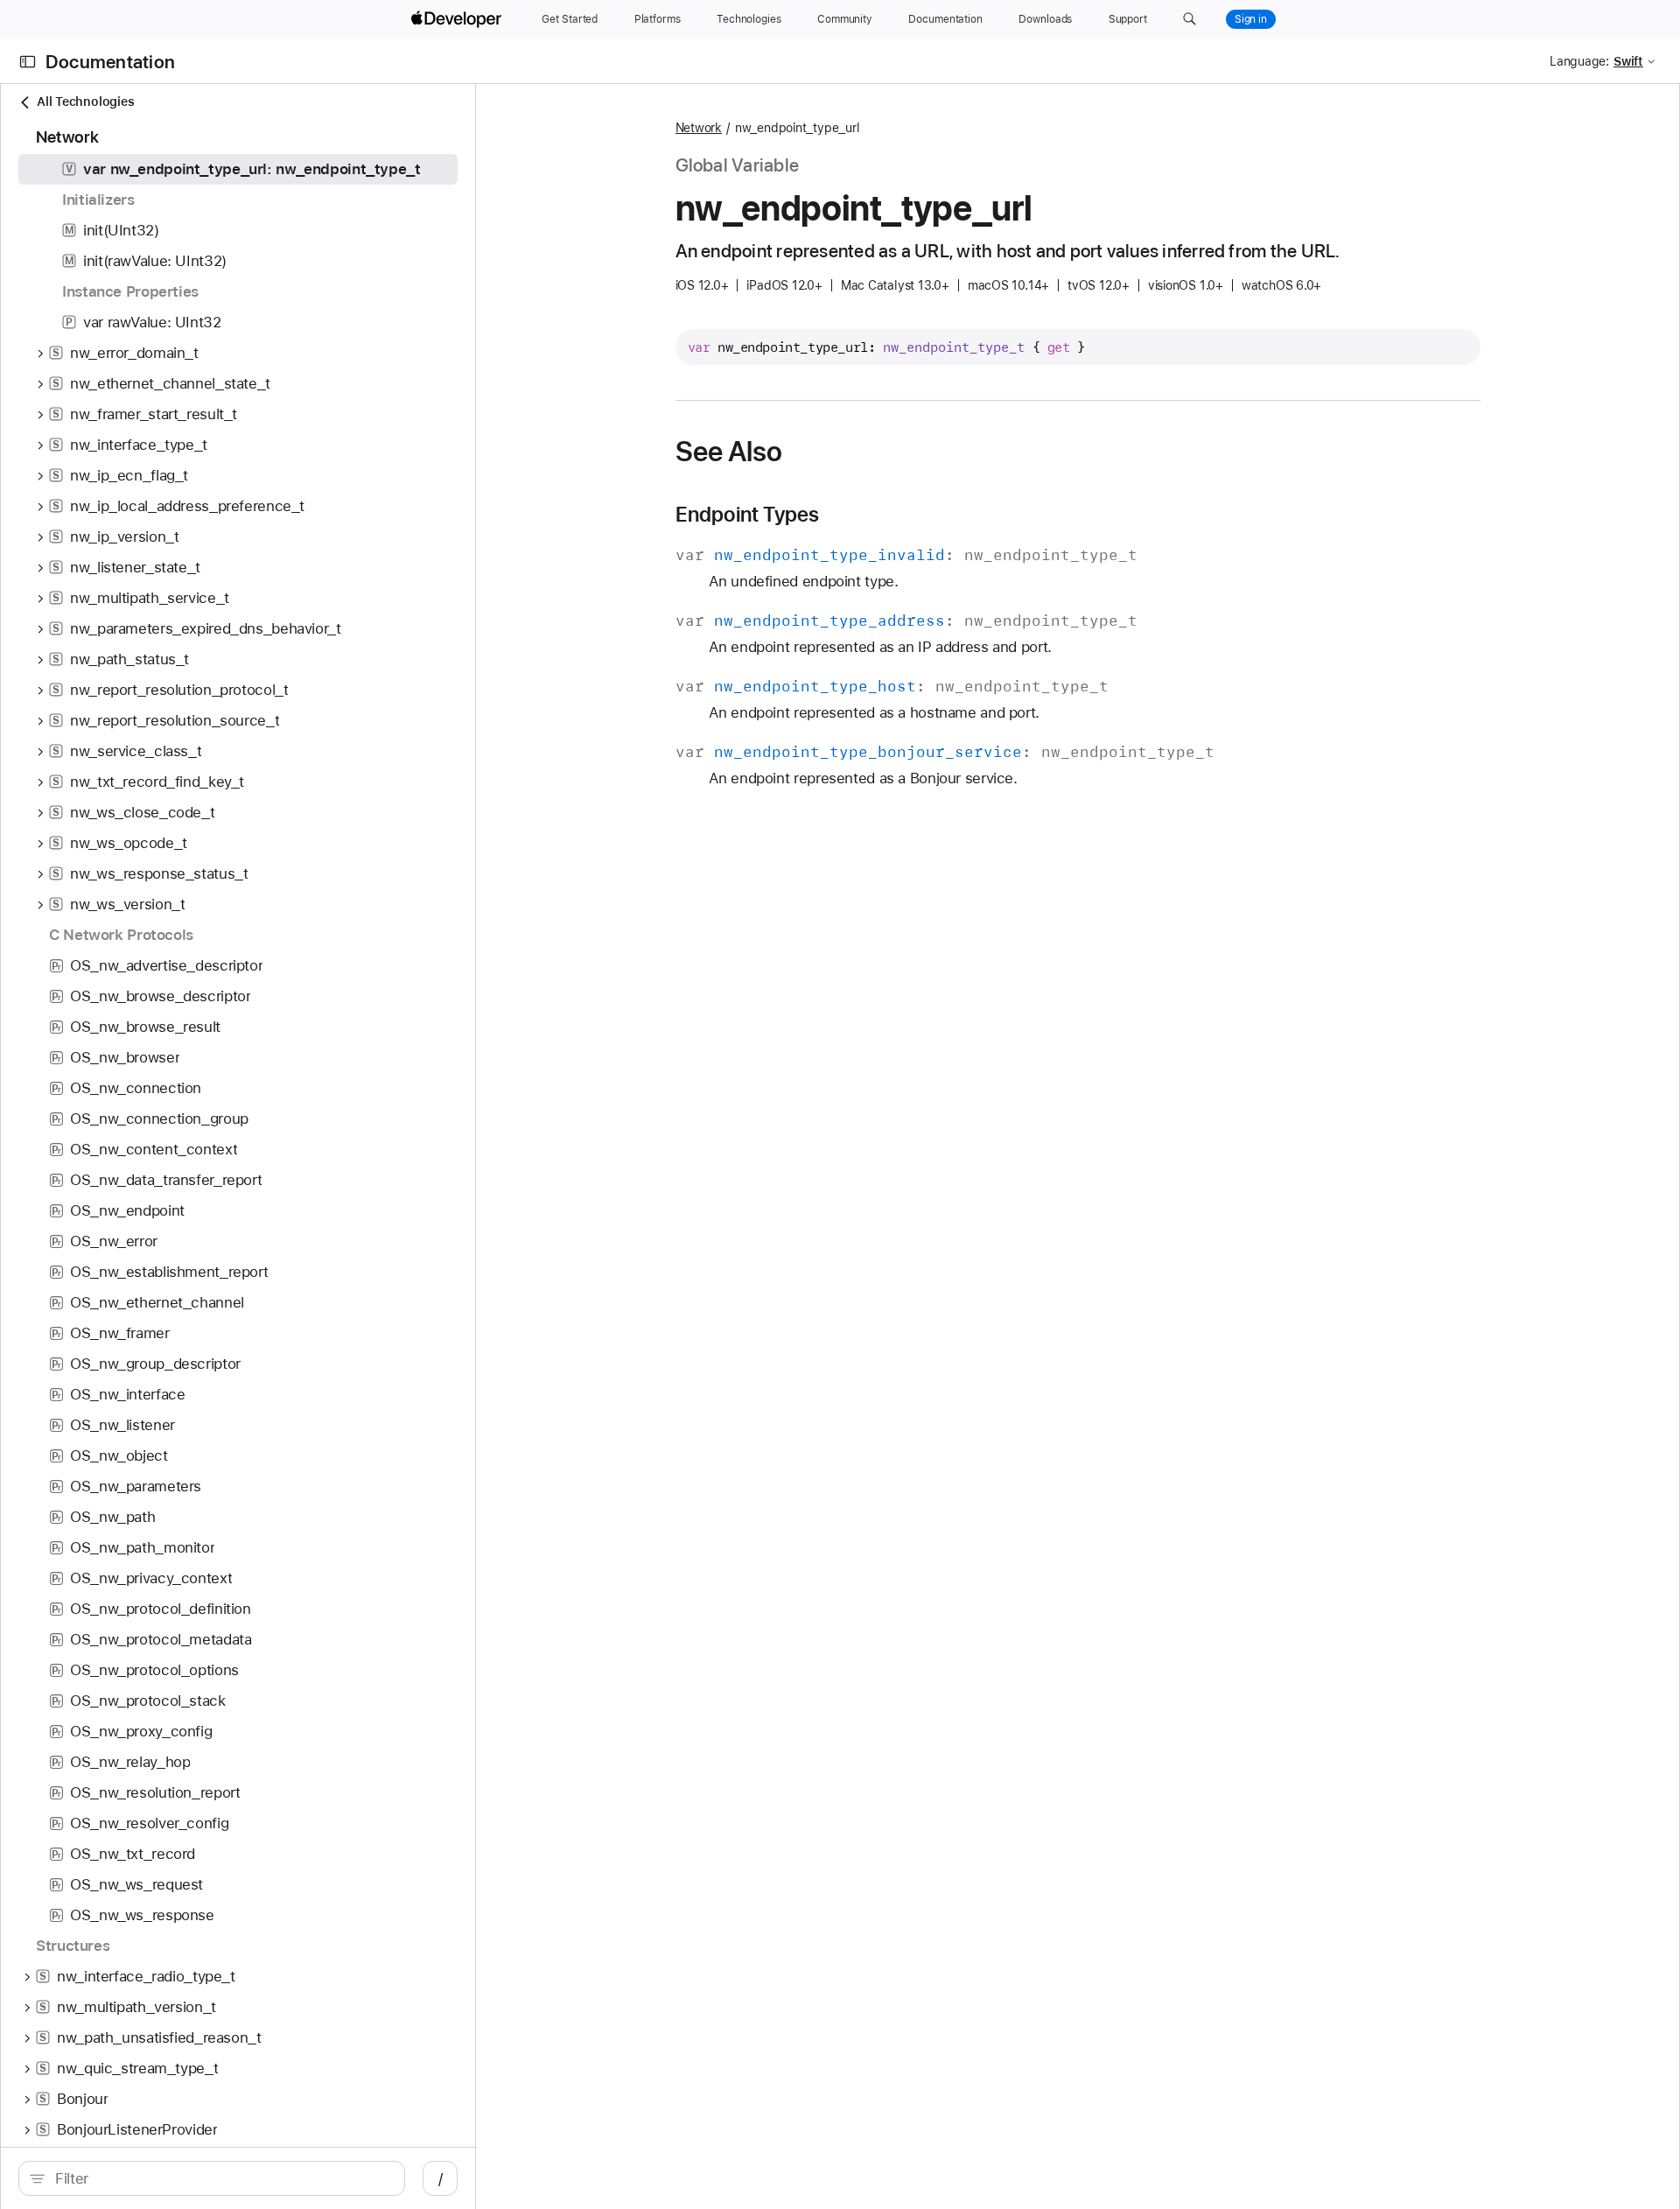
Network (699, 128)
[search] (212, 2178)
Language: (1579, 61)
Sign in (1251, 19)
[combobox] (221, 2178)
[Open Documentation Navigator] (28, 62)
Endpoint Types (748, 515)
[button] (1190, 19)
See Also (729, 452)
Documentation (110, 62)
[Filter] (221, 2178)
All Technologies (85, 102)
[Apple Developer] (458, 19)
